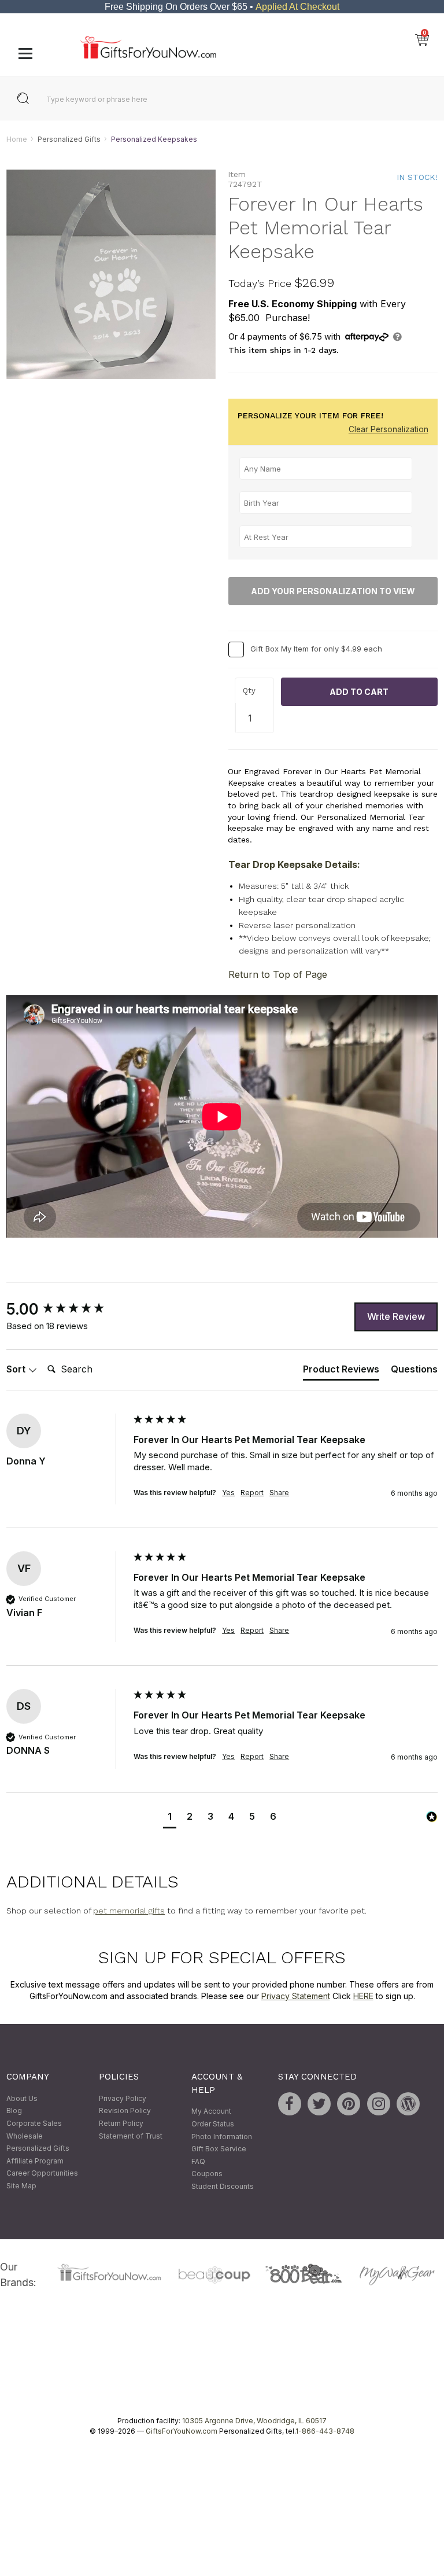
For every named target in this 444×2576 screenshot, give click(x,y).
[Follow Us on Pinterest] (349, 2104)
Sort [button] (17, 1369)
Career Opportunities (42, 2174)
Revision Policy (125, 2111)
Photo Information (222, 2137)
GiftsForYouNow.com (182, 2432)
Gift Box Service (219, 2149)
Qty (249, 691)
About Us (22, 2098)
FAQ (198, 2161)
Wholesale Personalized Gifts (38, 2142)
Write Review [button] (396, 1316)
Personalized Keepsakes (154, 139)
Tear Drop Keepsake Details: (294, 865)
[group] (67, 1309)
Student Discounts (223, 2186)
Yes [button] (228, 1493)
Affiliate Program (35, 2161)
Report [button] (252, 1493)
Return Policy (121, 2123)
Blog (14, 2111)
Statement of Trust (131, 2136)
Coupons (207, 2174)
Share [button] (279, 1493)
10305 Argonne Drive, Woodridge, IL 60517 (254, 2421)
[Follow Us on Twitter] (319, 2104)
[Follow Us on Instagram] (379, 2104)
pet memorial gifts (129, 1911)
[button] (170, 1818)
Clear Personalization (388, 430)
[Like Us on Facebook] (290, 2104)
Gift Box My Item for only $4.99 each (316, 649)
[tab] (341, 1372)
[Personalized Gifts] (148, 56)
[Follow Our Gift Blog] (408, 2104)
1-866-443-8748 (325, 2432)
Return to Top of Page (278, 975)
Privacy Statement (296, 1996)
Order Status (213, 2124)
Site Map (21, 2186)
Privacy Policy (123, 2098)
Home (17, 139)
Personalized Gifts (69, 139)
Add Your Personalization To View (333, 591)
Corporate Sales (34, 2123)
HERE (363, 1996)
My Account (211, 2112)
